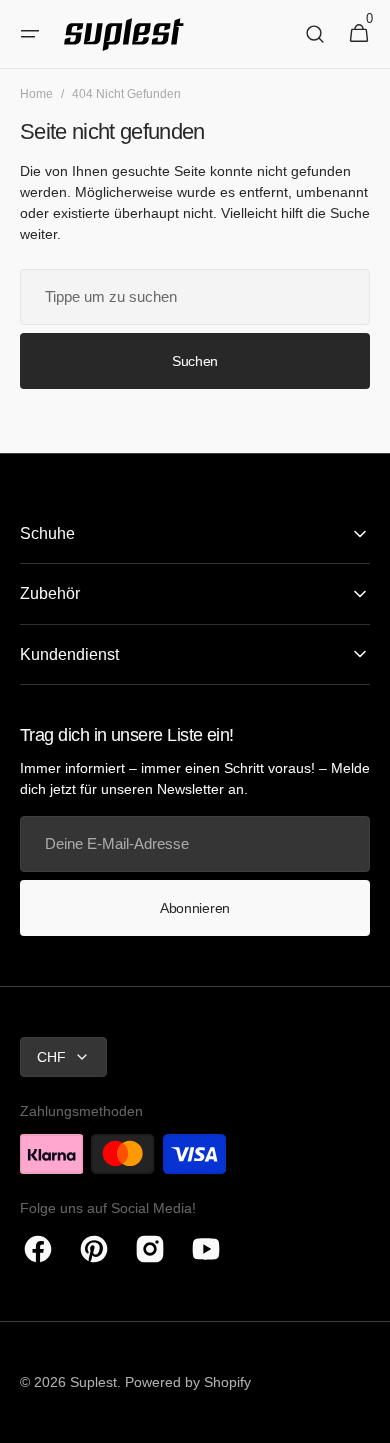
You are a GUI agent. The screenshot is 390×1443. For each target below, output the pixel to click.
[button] (30, 34)
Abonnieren (195, 908)
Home (36, 94)
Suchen (195, 361)
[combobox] (195, 297)
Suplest (93, 1382)
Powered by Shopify (188, 1382)
